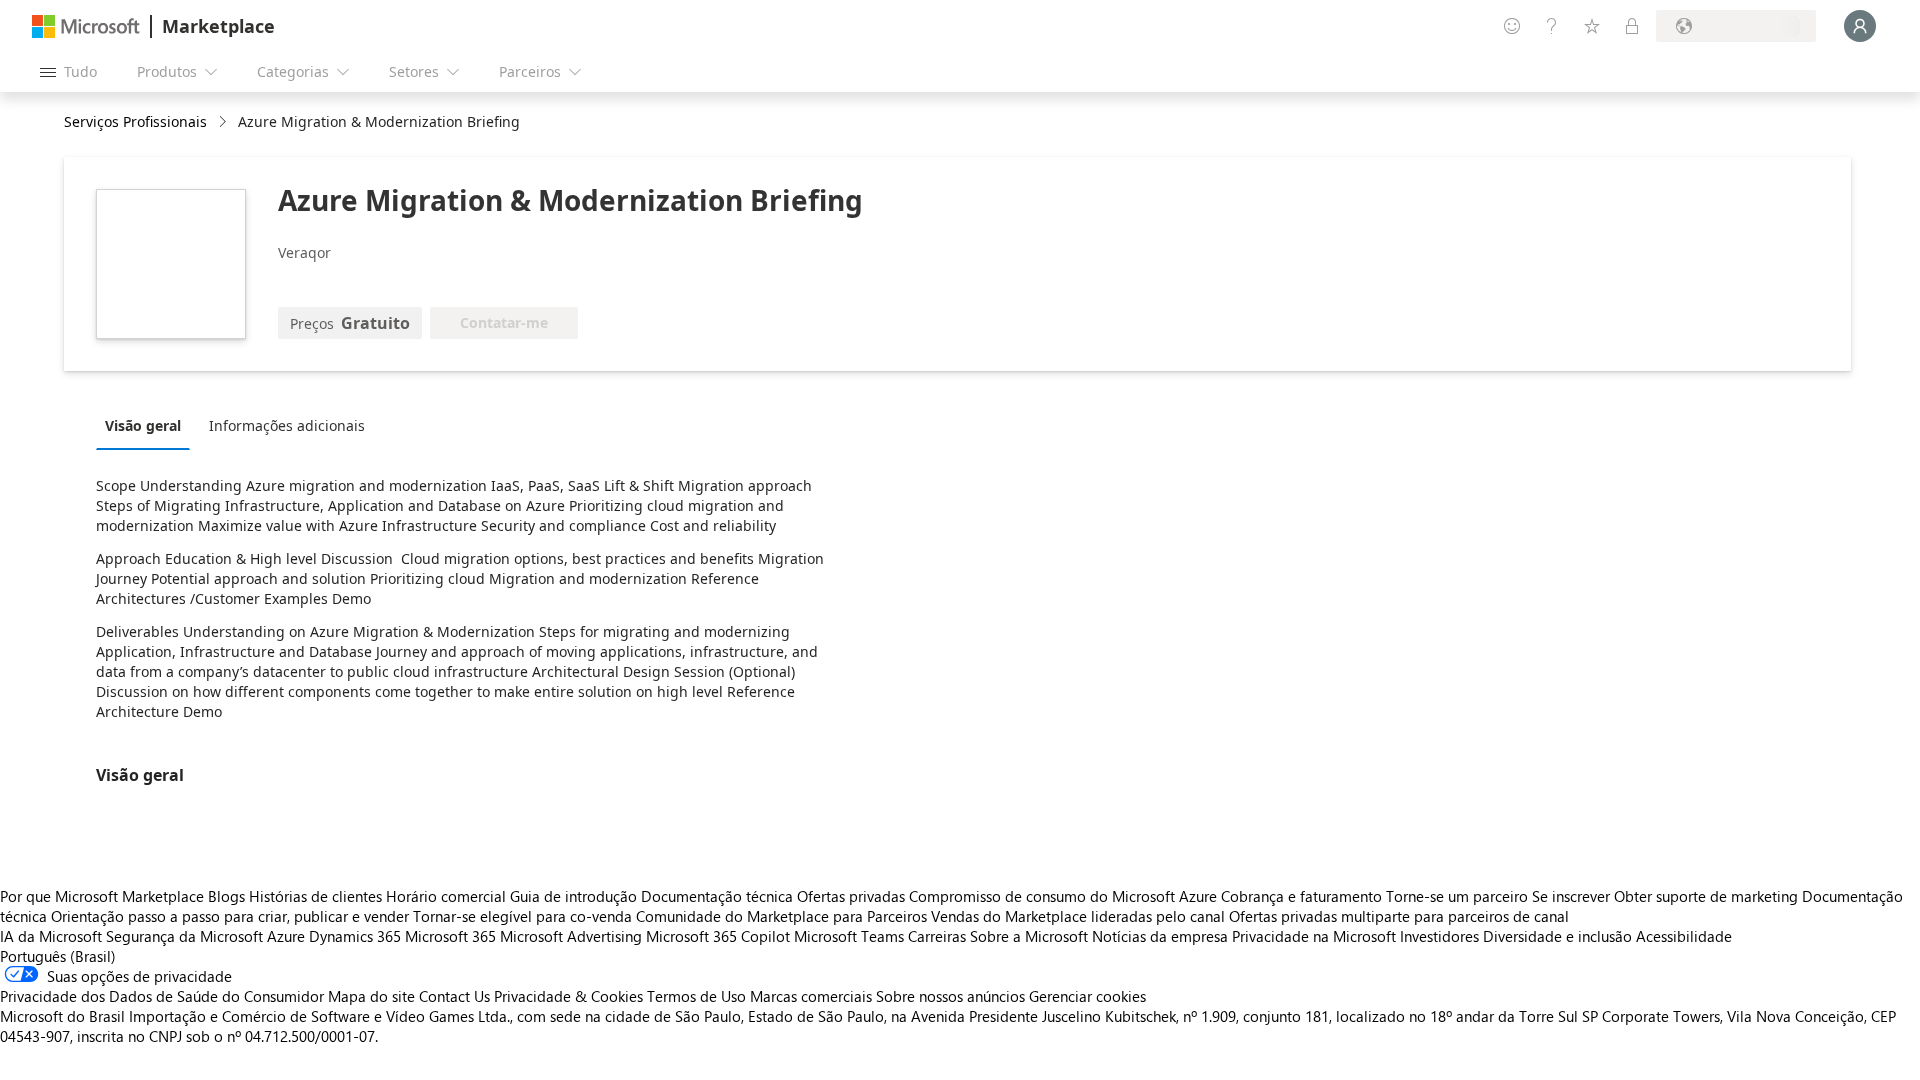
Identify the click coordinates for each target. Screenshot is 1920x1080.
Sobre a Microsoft (1029, 936)
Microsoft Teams (849, 936)
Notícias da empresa (1160, 936)
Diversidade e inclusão (1557, 936)
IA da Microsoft (51, 936)
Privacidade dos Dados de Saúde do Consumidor (162, 996)
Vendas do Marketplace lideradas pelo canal (1078, 916)
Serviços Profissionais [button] (135, 121)
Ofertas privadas (851, 896)
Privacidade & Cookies (568, 996)
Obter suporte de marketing (1706, 896)
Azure (286, 936)
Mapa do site (371, 996)
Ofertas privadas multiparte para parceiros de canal (1399, 916)
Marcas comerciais (811, 996)
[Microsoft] (86, 26)
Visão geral (143, 425)
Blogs (226, 896)
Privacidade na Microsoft (1314, 936)
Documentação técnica (717, 896)
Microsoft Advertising (571, 936)
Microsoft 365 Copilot (718, 936)
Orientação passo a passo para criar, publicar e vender (230, 916)
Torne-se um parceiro (1457, 896)
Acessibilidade (1684, 936)
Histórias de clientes (315, 896)
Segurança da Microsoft (184, 936)
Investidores (1439, 936)
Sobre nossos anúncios (950, 996)
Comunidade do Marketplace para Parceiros (781, 916)
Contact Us (454, 996)
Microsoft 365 (450, 936)
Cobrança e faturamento (1301, 896)
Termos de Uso (696, 996)
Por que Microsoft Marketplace (102, 896)
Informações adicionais (287, 425)
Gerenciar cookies (1087, 996)
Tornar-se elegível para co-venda (522, 916)
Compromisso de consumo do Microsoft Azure (1065, 896)
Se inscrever (1571, 896)
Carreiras (937, 936)
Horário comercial (446, 896)
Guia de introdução (573, 896)
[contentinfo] (224, 122)
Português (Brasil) (58, 956)
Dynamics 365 (355, 936)
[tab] (148, 425)
